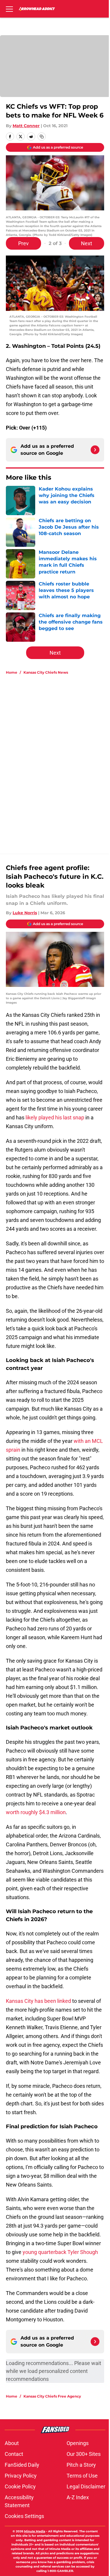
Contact (14, 2454)
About (12, 2443)
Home (12, 672)
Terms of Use (82, 2476)
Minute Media (35, 2531)
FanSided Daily (22, 2465)
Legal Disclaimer (86, 2486)
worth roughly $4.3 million (36, 1812)
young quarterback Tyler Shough (60, 2252)
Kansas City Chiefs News (46, 672)
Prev (23, 243)
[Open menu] (9, 9)
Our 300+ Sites (84, 2454)
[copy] (42, 137)
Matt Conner (26, 126)
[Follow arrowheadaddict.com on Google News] (95, 450)
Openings (78, 2443)
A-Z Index (78, 2497)
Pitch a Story (81, 2465)
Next (87, 243)
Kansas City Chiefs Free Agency (52, 2396)
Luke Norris (25, 913)
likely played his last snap (55, 1117)
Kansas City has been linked (38, 2001)
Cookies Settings (24, 2516)
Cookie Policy (20, 2486)
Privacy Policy (21, 2476)
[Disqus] (57, 758)
